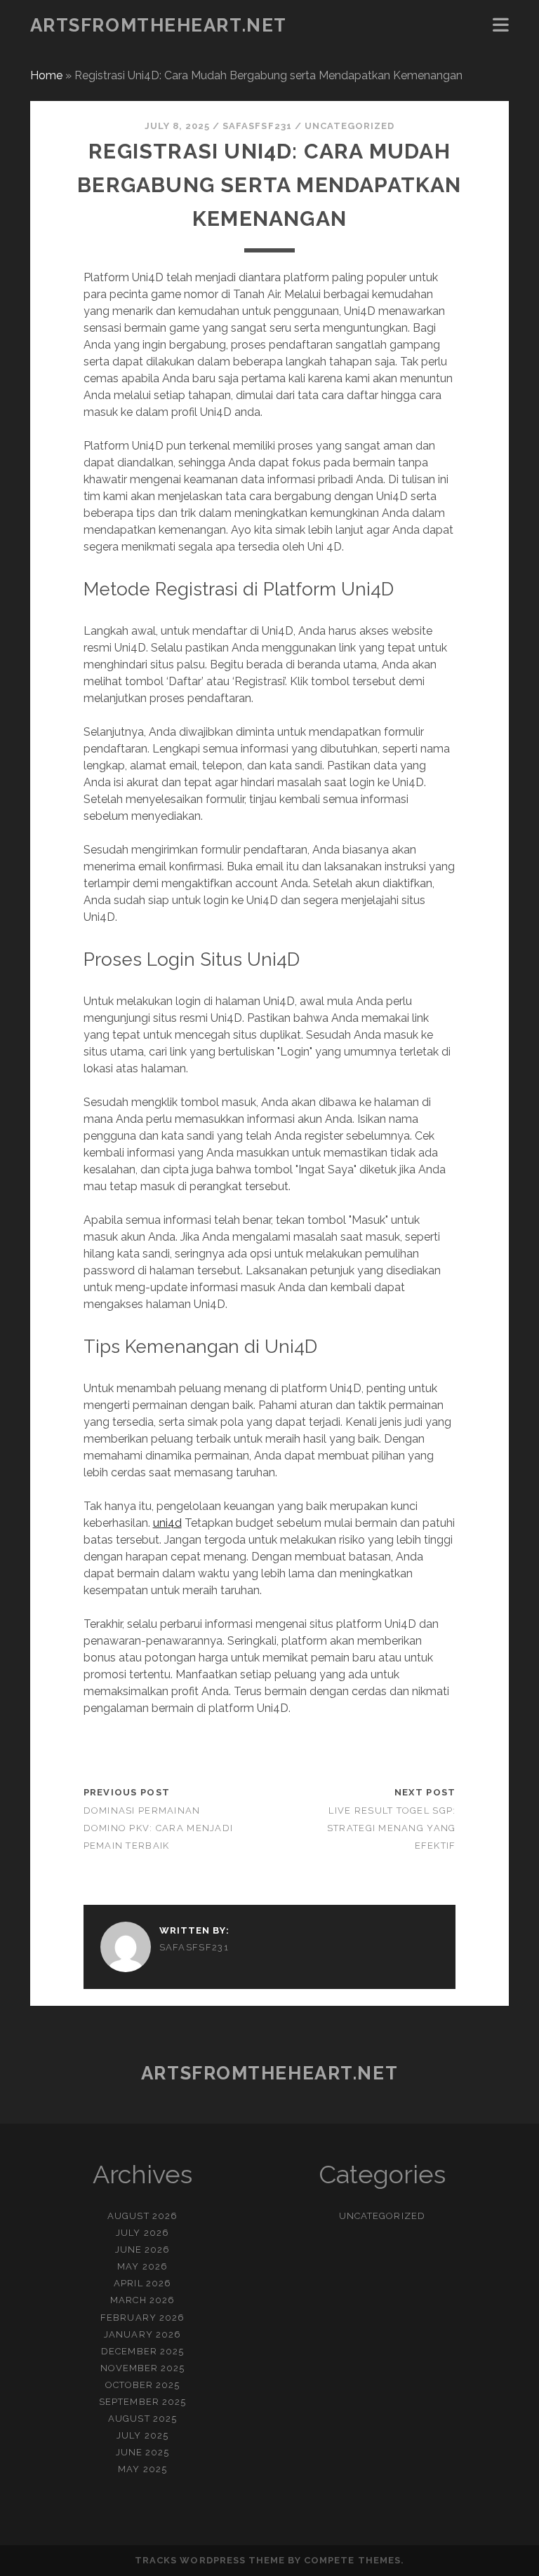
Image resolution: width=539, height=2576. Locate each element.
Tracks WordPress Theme (210, 2560)
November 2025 (143, 2368)
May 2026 (142, 2266)
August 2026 (142, 2216)
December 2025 (142, 2351)
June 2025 (142, 2452)
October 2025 (143, 2385)
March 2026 (142, 2300)
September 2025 (142, 2402)
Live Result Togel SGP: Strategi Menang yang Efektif (392, 1828)
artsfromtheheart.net (159, 25)
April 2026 (142, 2283)
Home (46, 75)
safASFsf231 (257, 126)
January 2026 (142, 2334)
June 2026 (142, 2250)
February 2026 (142, 2318)
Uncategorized (350, 126)
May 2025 (142, 2469)
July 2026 (142, 2233)
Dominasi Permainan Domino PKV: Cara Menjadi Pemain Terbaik (159, 1828)
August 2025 (142, 2419)
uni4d (167, 1523)
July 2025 (142, 2435)
